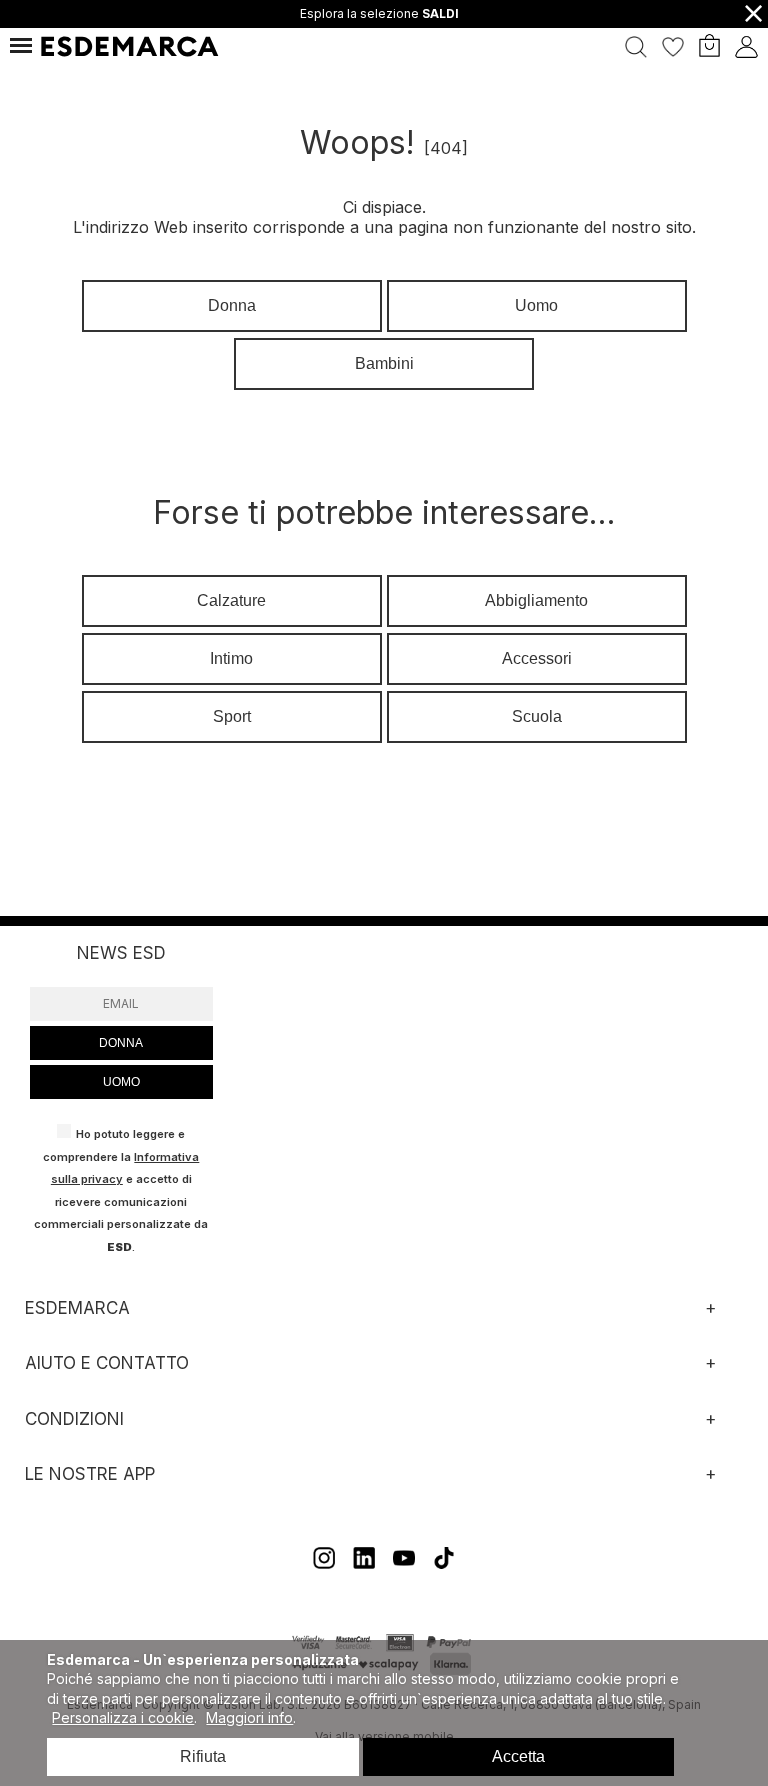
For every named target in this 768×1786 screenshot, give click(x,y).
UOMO (121, 1082)
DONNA (121, 1043)
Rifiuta (203, 1756)
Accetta (518, 1756)
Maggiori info (249, 1717)
